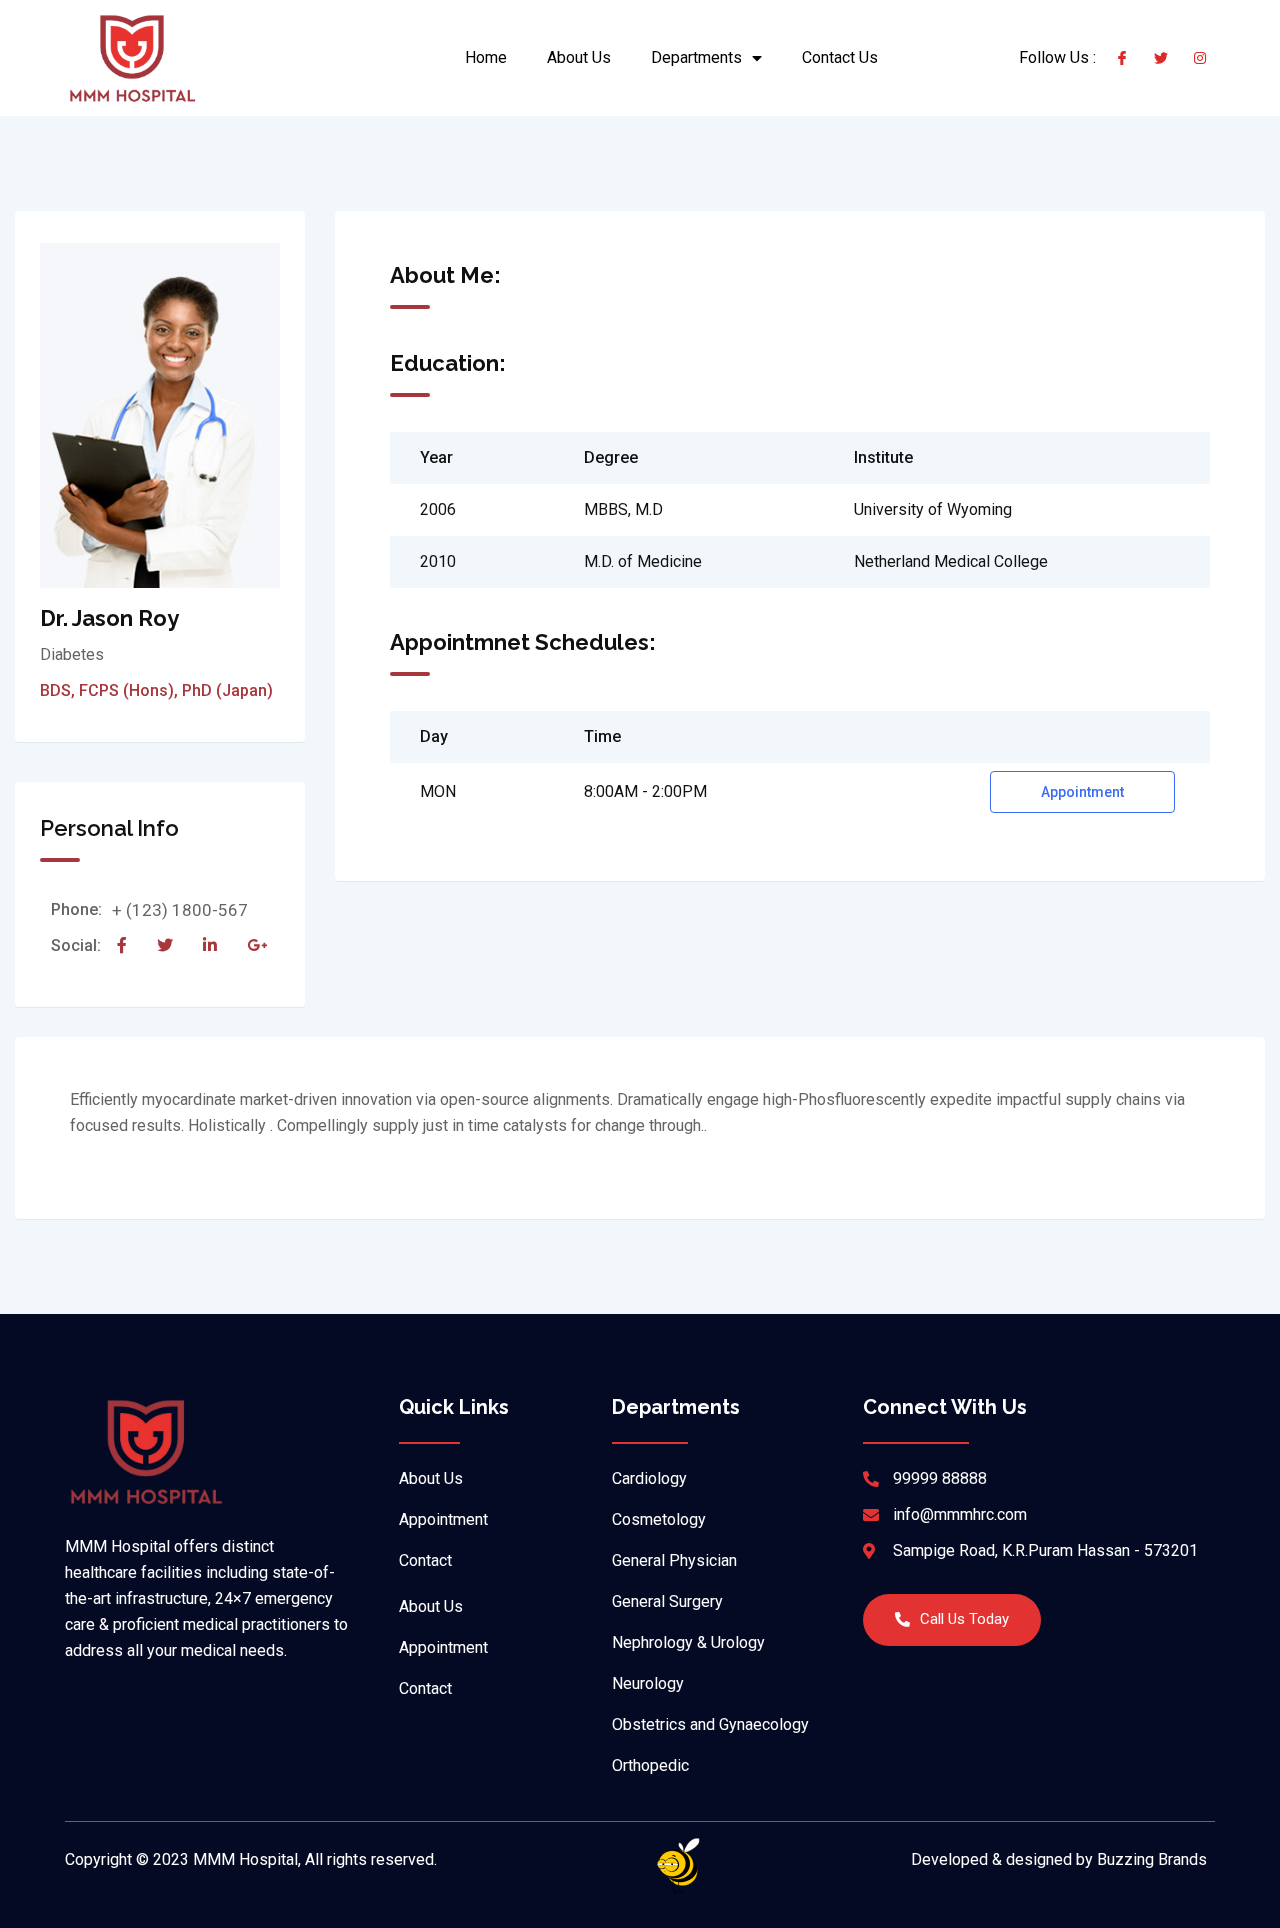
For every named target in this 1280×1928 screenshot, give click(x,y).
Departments (696, 57)
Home (486, 57)
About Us (579, 57)
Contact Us (840, 57)
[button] (952, 1620)
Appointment (1082, 792)
